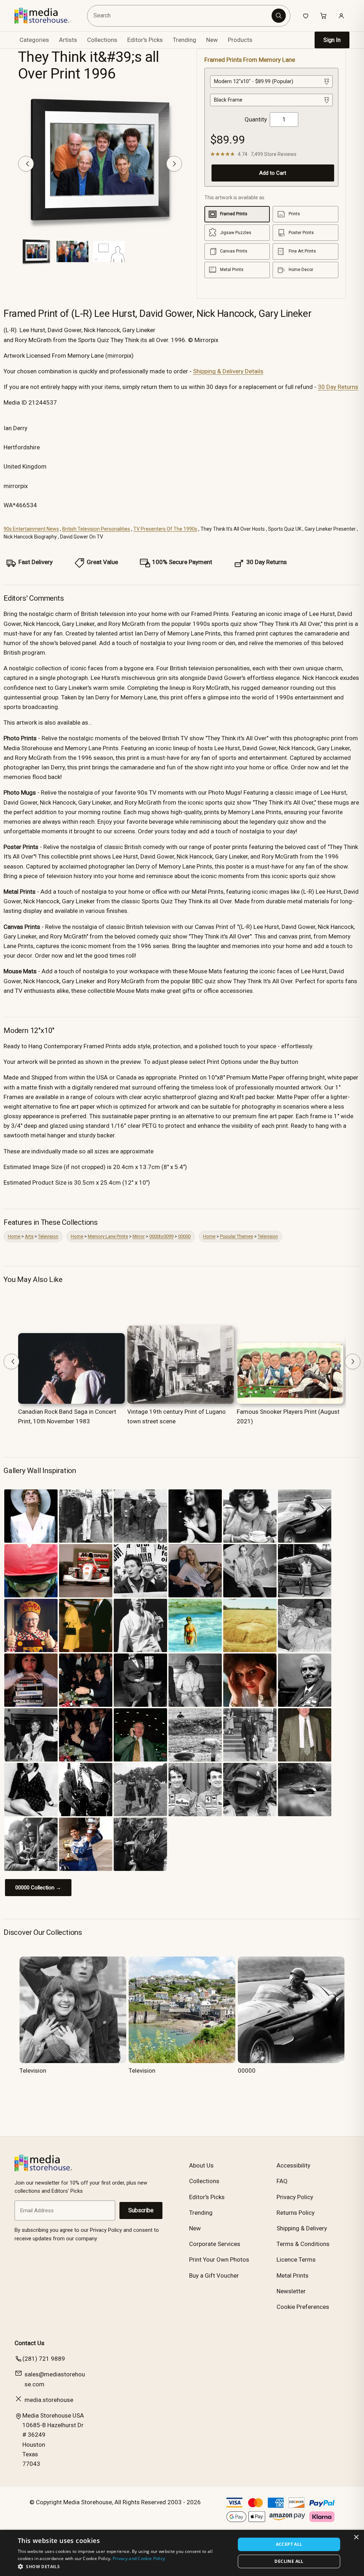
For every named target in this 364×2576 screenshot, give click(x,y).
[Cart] (323, 16)
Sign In (332, 40)
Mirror (139, 1236)
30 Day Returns (338, 387)
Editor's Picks (145, 40)
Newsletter (291, 2291)
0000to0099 (161, 1236)
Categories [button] (34, 40)
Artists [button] (68, 40)
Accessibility (293, 2165)
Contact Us (30, 2343)
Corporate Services (215, 2244)
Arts (29, 1236)
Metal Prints (293, 2275)
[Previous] (26, 164)
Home (14, 1236)
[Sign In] (341, 16)
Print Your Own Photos (219, 2260)
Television (48, 1236)
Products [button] (240, 40)
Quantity (256, 119)
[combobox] (180, 16)
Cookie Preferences (303, 2307)
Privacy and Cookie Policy (139, 2558)
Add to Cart (273, 173)
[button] (123, 2566)
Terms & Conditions (303, 2244)
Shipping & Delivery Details (228, 371)
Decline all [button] (289, 2561)
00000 (184, 1236)
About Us (201, 2165)
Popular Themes (237, 1236)
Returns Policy (296, 2213)
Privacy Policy (295, 2197)
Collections (102, 40)
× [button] (356, 2537)
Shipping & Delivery (302, 2228)
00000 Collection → (38, 1888)
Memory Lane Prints (108, 1236)
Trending (184, 40)
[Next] (174, 164)
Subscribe (141, 2210)
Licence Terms (296, 2260)
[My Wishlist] (306, 16)
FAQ (282, 2181)
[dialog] (182, 2553)
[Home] (47, 16)
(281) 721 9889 (44, 2359)
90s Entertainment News (31, 529)
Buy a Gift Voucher (214, 2275)
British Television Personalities (96, 529)
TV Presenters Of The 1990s (165, 529)
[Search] (279, 16)
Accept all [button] (289, 2544)
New (212, 40)
